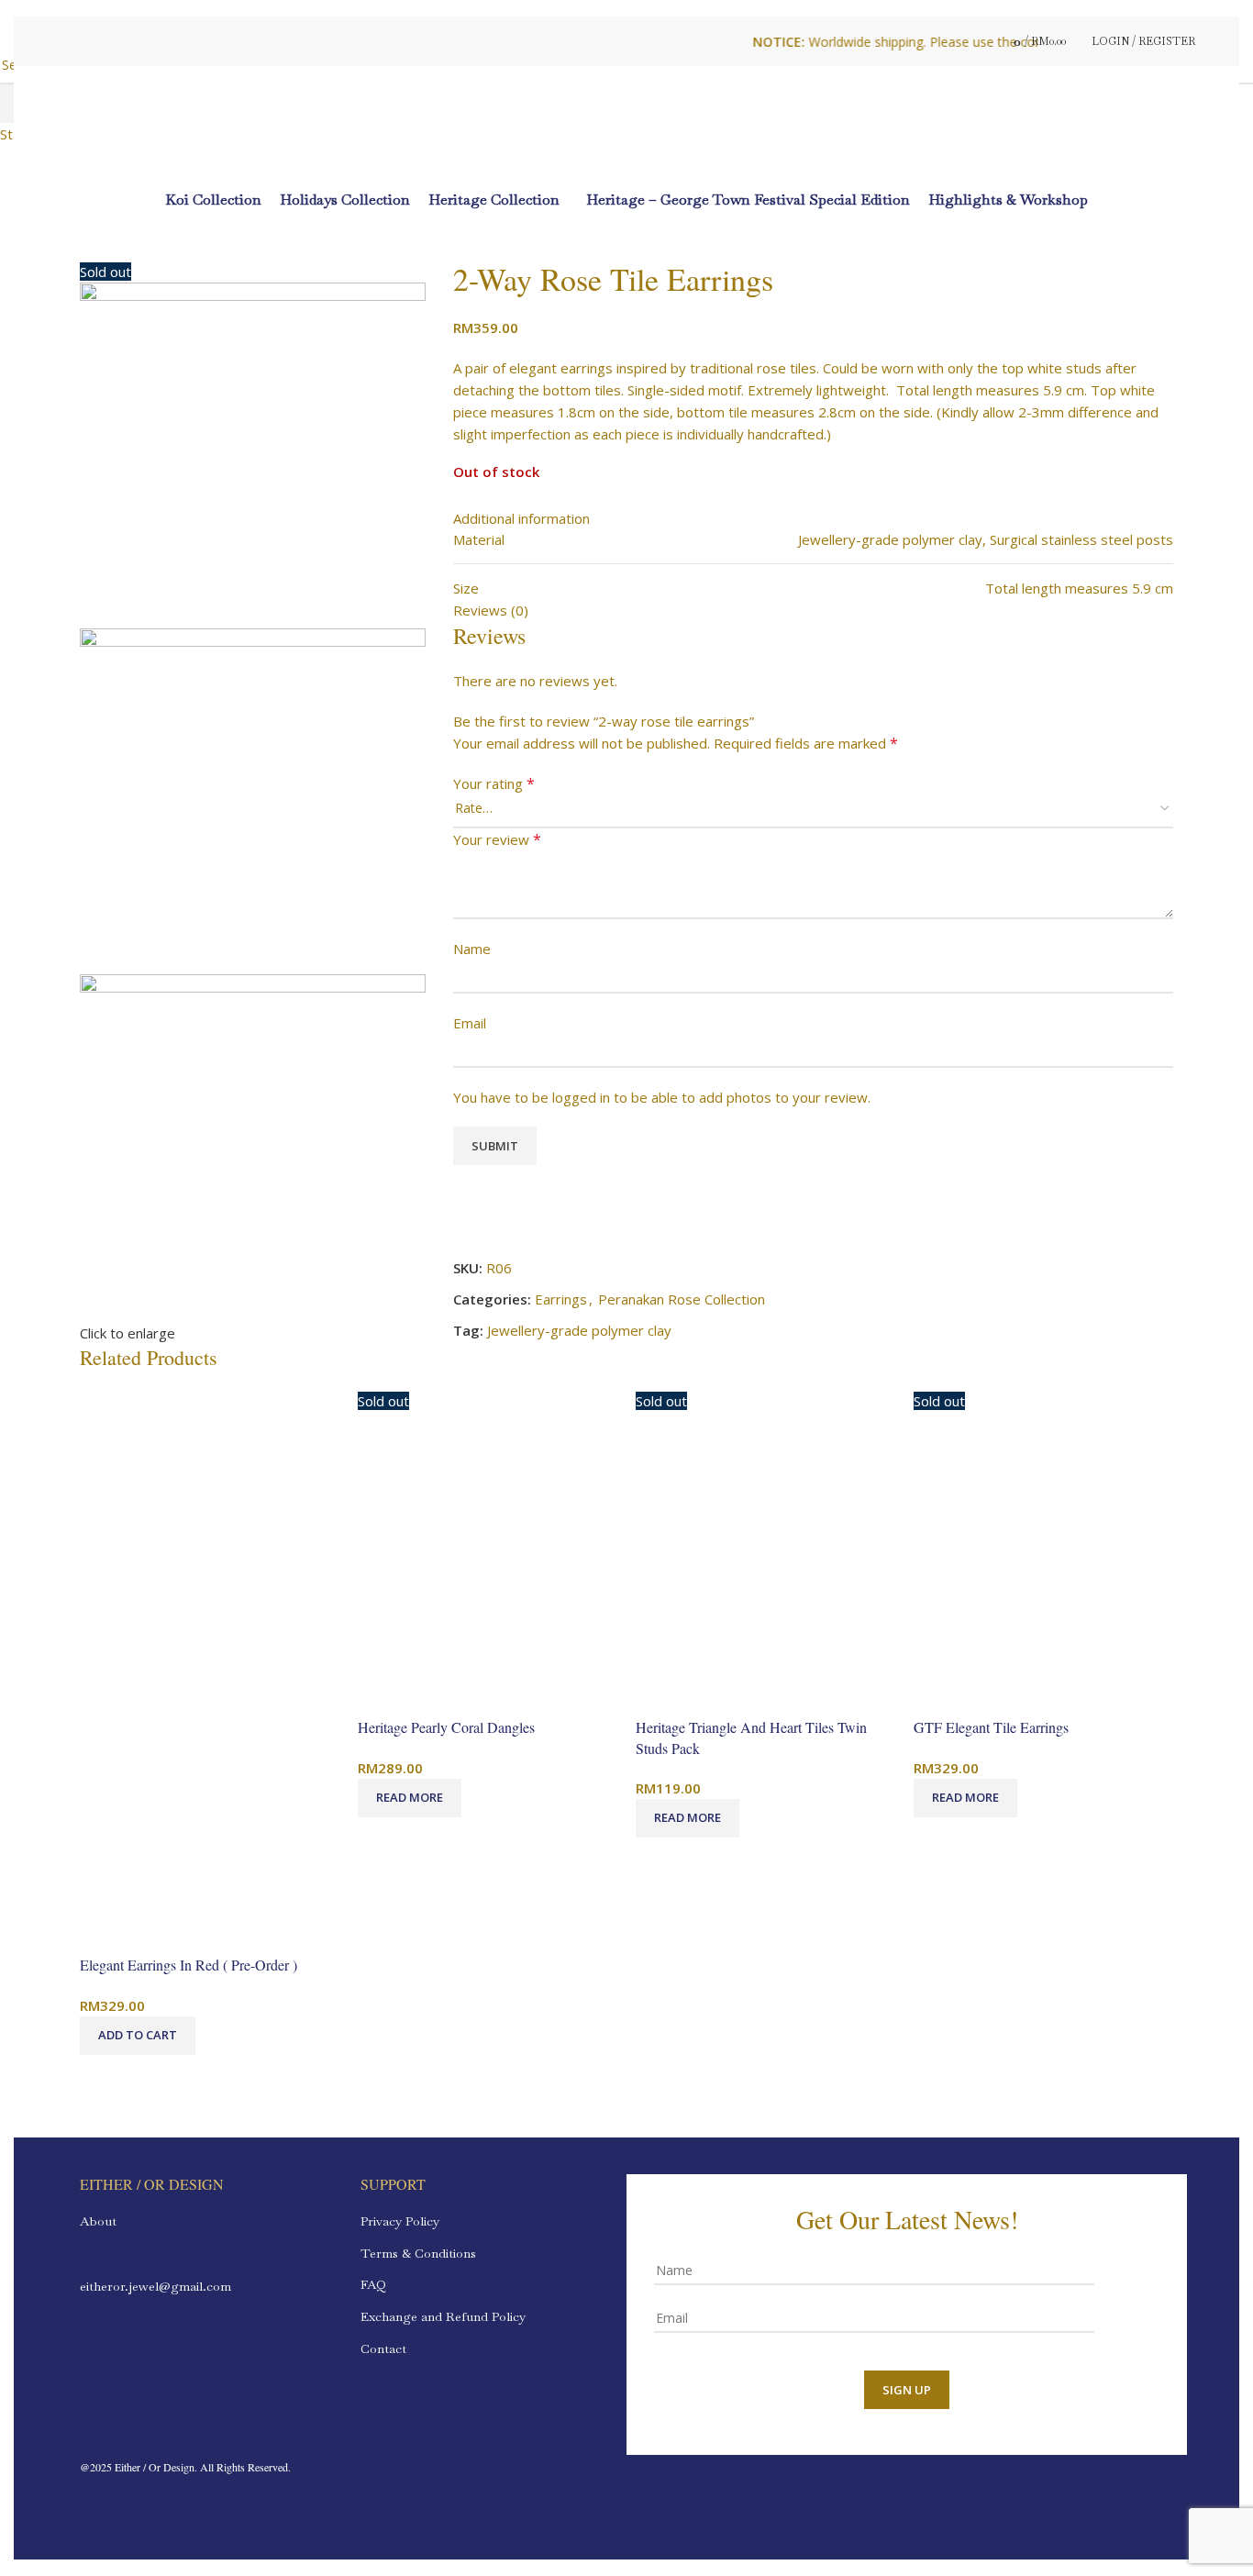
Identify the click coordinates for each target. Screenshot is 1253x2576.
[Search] (977, 41)
